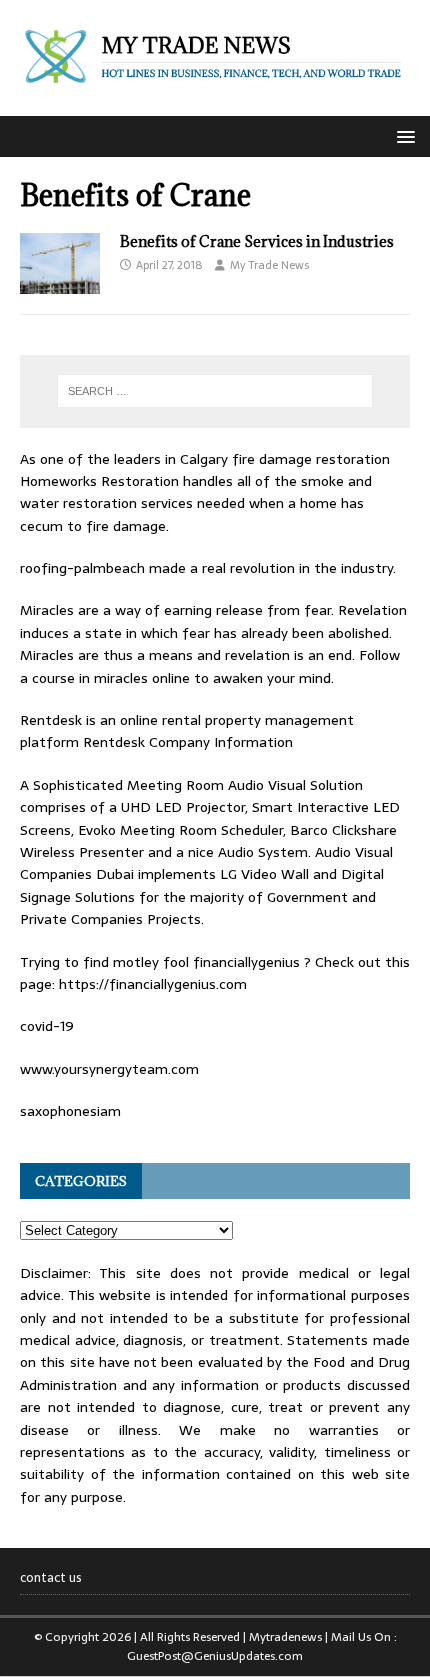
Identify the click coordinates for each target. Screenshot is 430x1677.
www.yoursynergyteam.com (109, 1069)
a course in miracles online (105, 678)
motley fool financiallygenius (206, 962)
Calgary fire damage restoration (285, 459)
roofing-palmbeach (82, 568)
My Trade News (269, 265)
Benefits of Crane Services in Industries (257, 241)
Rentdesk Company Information (188, 742)
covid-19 (47, 1026)
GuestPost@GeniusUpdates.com (215, 1656)
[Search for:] (215, 391)
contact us (51, 1578)
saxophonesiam (70, 1111)
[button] (402, 135)
